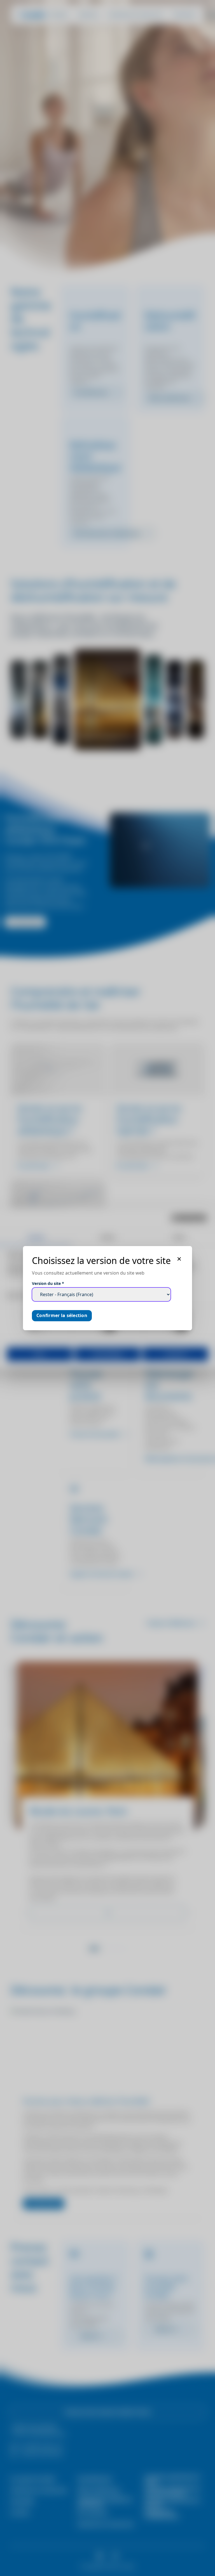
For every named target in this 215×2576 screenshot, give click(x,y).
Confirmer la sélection (62, 1315)
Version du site (48, 1283)
